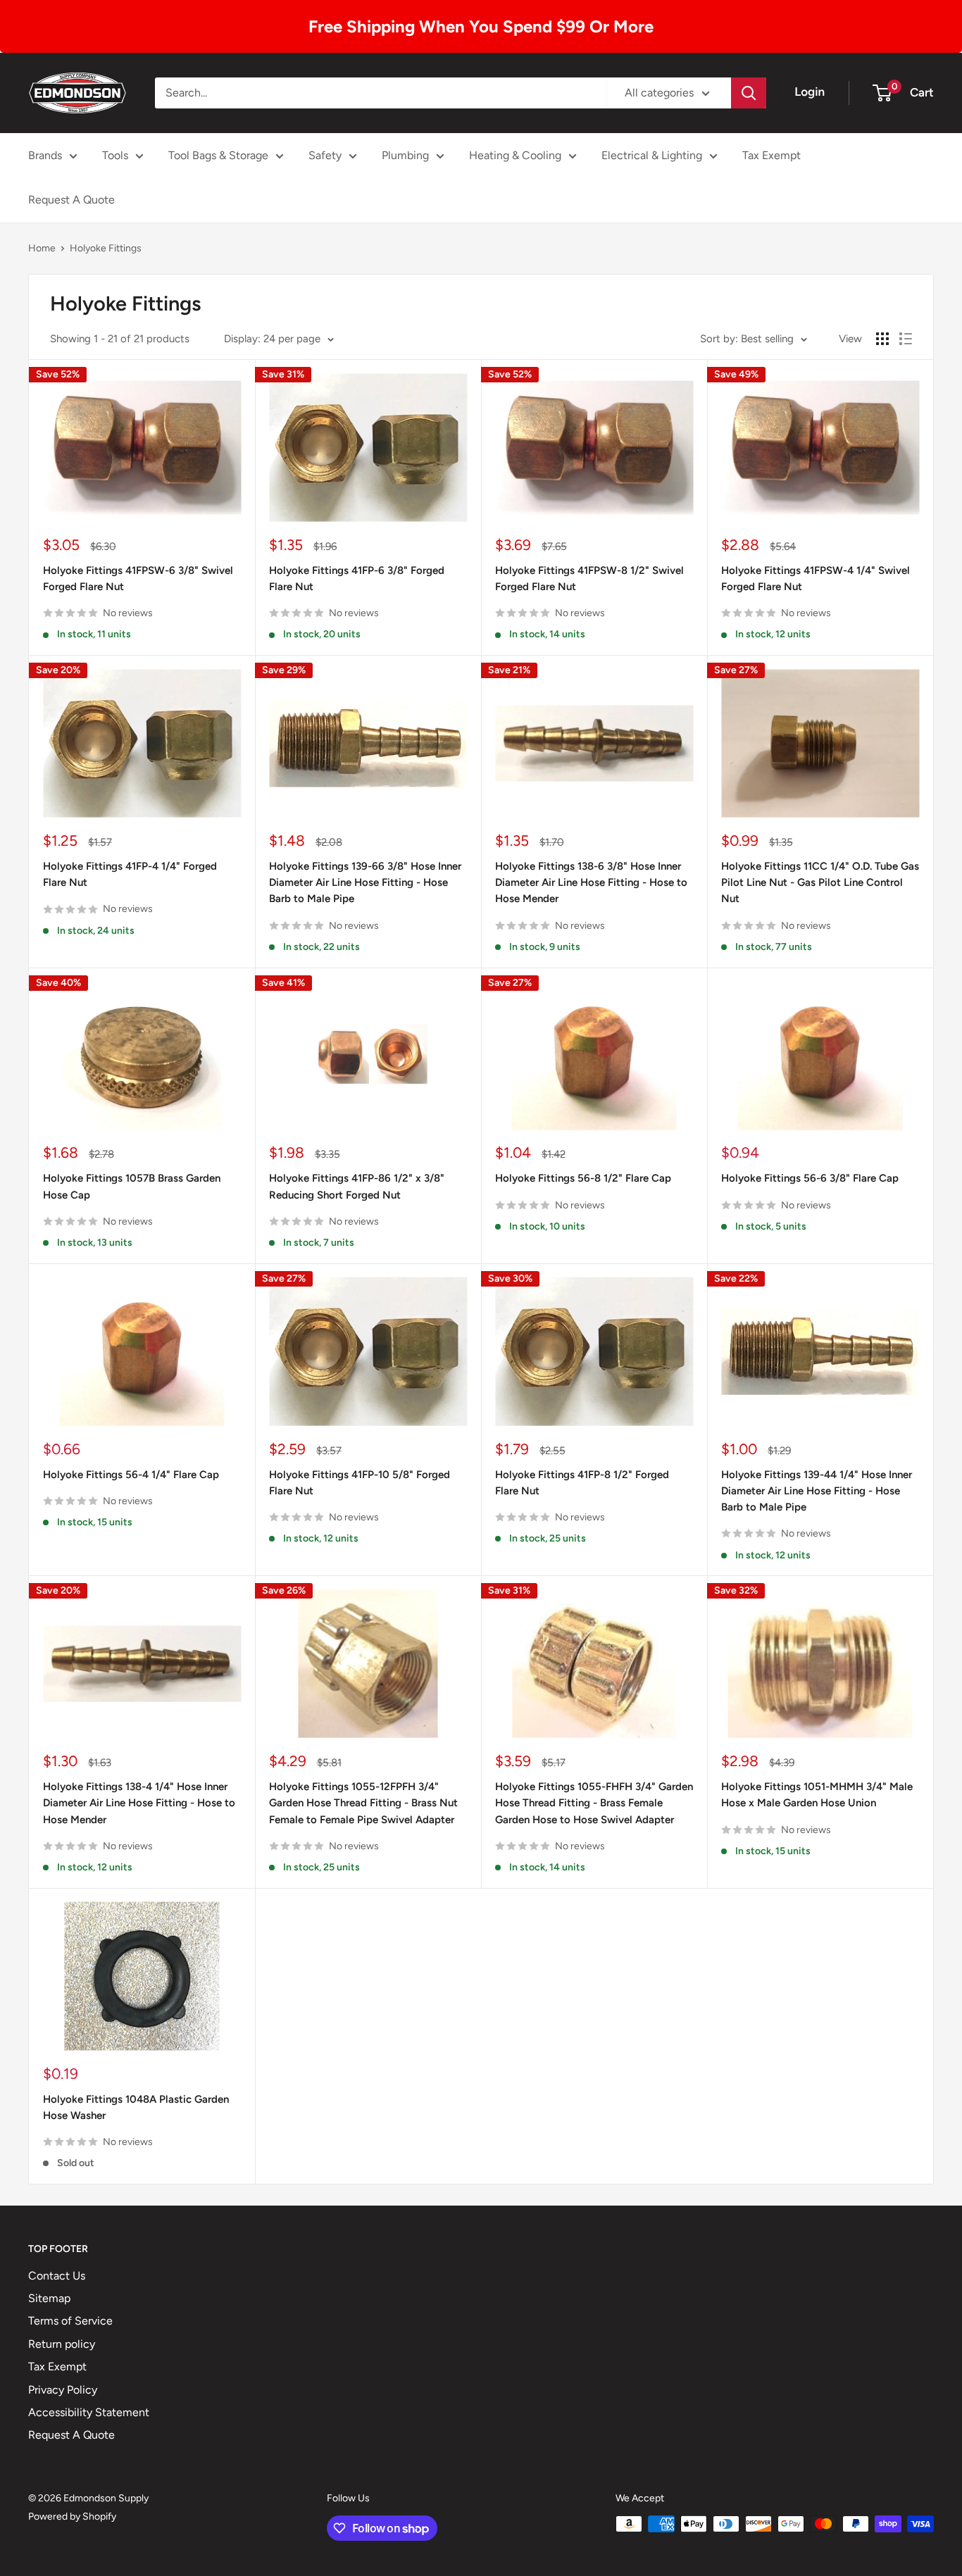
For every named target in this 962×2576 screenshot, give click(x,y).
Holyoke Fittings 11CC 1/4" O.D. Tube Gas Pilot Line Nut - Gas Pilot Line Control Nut (820, 883)
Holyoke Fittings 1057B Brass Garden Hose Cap (132, 1186)
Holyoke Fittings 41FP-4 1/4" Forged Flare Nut (130, 874)
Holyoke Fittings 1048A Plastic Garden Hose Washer (136, 2107)
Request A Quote (71, 200)
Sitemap (49, 2298)
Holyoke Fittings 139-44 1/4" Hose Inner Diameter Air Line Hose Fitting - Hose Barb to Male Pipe (817, 1491)
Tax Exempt (772, 155)
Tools (115, 155)
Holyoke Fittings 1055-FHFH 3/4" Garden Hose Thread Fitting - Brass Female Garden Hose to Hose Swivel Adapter (594, 1803)
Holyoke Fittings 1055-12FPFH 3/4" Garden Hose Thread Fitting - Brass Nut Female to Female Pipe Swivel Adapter (363, 1803)
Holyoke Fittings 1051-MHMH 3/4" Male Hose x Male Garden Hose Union (817, 1795)
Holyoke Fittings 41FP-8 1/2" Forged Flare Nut (582, 1483)
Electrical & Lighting (652, 155)
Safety (325, 155)
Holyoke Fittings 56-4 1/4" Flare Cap (131, 1475)
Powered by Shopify (72, 2516)
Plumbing (405, 155)
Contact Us (57, 2276)
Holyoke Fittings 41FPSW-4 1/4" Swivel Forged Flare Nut (816, 579)
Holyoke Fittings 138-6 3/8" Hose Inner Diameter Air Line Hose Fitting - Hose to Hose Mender (591, 883)
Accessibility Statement (89, 2412)
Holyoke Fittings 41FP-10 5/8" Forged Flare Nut (360, 1483)
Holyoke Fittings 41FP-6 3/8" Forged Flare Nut (357, 579)
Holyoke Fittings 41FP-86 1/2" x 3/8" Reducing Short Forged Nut (357, 1186)
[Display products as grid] (882, 339)
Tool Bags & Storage (218, 155)
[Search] (749, 93)
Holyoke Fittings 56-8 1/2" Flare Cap (583, 1178)
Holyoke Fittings (106, 248)
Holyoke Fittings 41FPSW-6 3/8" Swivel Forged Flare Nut (138, 579)
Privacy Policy (63, 2390)
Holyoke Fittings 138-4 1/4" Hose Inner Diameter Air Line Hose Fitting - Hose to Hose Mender (139, 1803)
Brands (45, 155)
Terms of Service (70, 2321)
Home (42, 248)
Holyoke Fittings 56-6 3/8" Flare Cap (810, 1178)
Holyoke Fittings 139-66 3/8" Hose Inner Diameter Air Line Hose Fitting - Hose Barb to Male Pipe (365, 883)
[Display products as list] (906, 339)
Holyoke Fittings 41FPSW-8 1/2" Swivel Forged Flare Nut (589, 579)
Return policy (62, 2344)
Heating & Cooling (515, 155)
